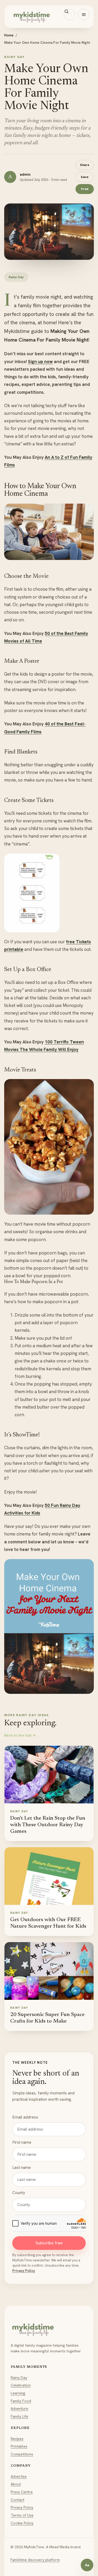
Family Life (19, 2416)
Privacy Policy (24, 2271)
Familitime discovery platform (35, 2560)
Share (85, 165)
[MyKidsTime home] (49, 17)
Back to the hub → (20, 1735)
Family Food (21, 2401)
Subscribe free (49, 2243)
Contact (18, 2500)
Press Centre (22, 2492)
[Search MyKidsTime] (70, 14)
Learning (18, 2393)
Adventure (19, 2408)
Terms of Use (22, 2515)
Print (85, 189)
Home (9, 35)
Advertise (19, 2476)
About (16, 2484)
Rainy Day (19, 2378)
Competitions (22, 2454)
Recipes (17, 2439)
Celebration (21, 2385)
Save (85, 177)
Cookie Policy (22, 2523)
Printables (19, 2446)
